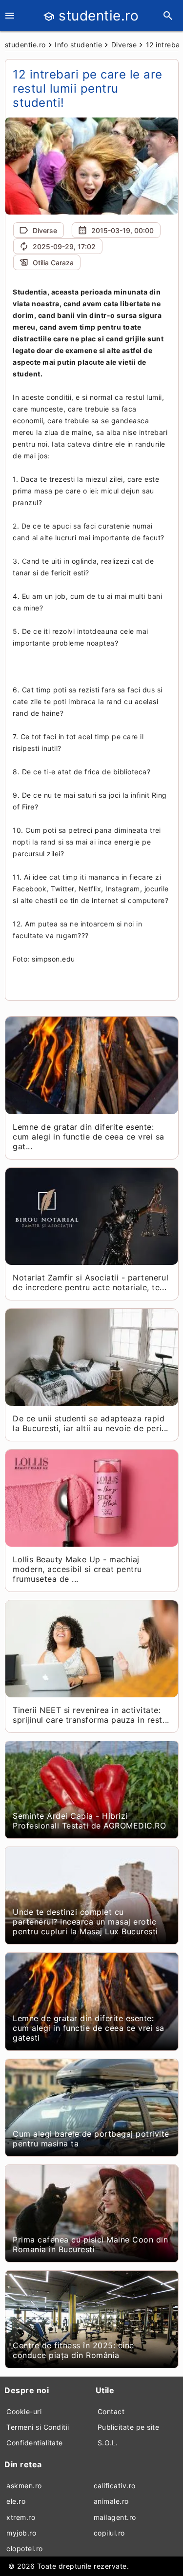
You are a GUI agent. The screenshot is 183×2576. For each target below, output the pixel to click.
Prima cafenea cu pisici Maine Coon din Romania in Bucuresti (90, 2244)
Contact (111, 2411)
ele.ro (16, 2501)
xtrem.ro (21, 2517)
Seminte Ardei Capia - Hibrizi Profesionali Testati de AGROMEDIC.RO (89, 1821)
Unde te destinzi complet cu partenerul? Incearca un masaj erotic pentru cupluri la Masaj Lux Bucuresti (85, 1922)
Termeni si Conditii (38, 2427)
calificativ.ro (115, 2486)
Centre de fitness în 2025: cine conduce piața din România (73, 2350)
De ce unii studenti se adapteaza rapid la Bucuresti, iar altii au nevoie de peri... (90, 1423)
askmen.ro (24, 2486)
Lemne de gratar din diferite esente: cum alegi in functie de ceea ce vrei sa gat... (89, 1137)
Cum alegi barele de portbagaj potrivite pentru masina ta (91, 2139)
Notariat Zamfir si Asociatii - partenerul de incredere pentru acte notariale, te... (91, 1282)
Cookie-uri (24, 2411)
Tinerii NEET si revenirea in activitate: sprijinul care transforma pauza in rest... (91, 1715)
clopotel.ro (25, 2548)
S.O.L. (108, 2443)
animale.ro (111, 2501)
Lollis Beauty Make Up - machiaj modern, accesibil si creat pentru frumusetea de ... (77, 1569)
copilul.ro (109, 2533)
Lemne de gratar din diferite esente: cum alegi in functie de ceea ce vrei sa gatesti (89, 2028)
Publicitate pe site (129, 2427)
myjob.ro (21, 2533)
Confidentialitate (35, 2443)
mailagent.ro (115, 2517)
